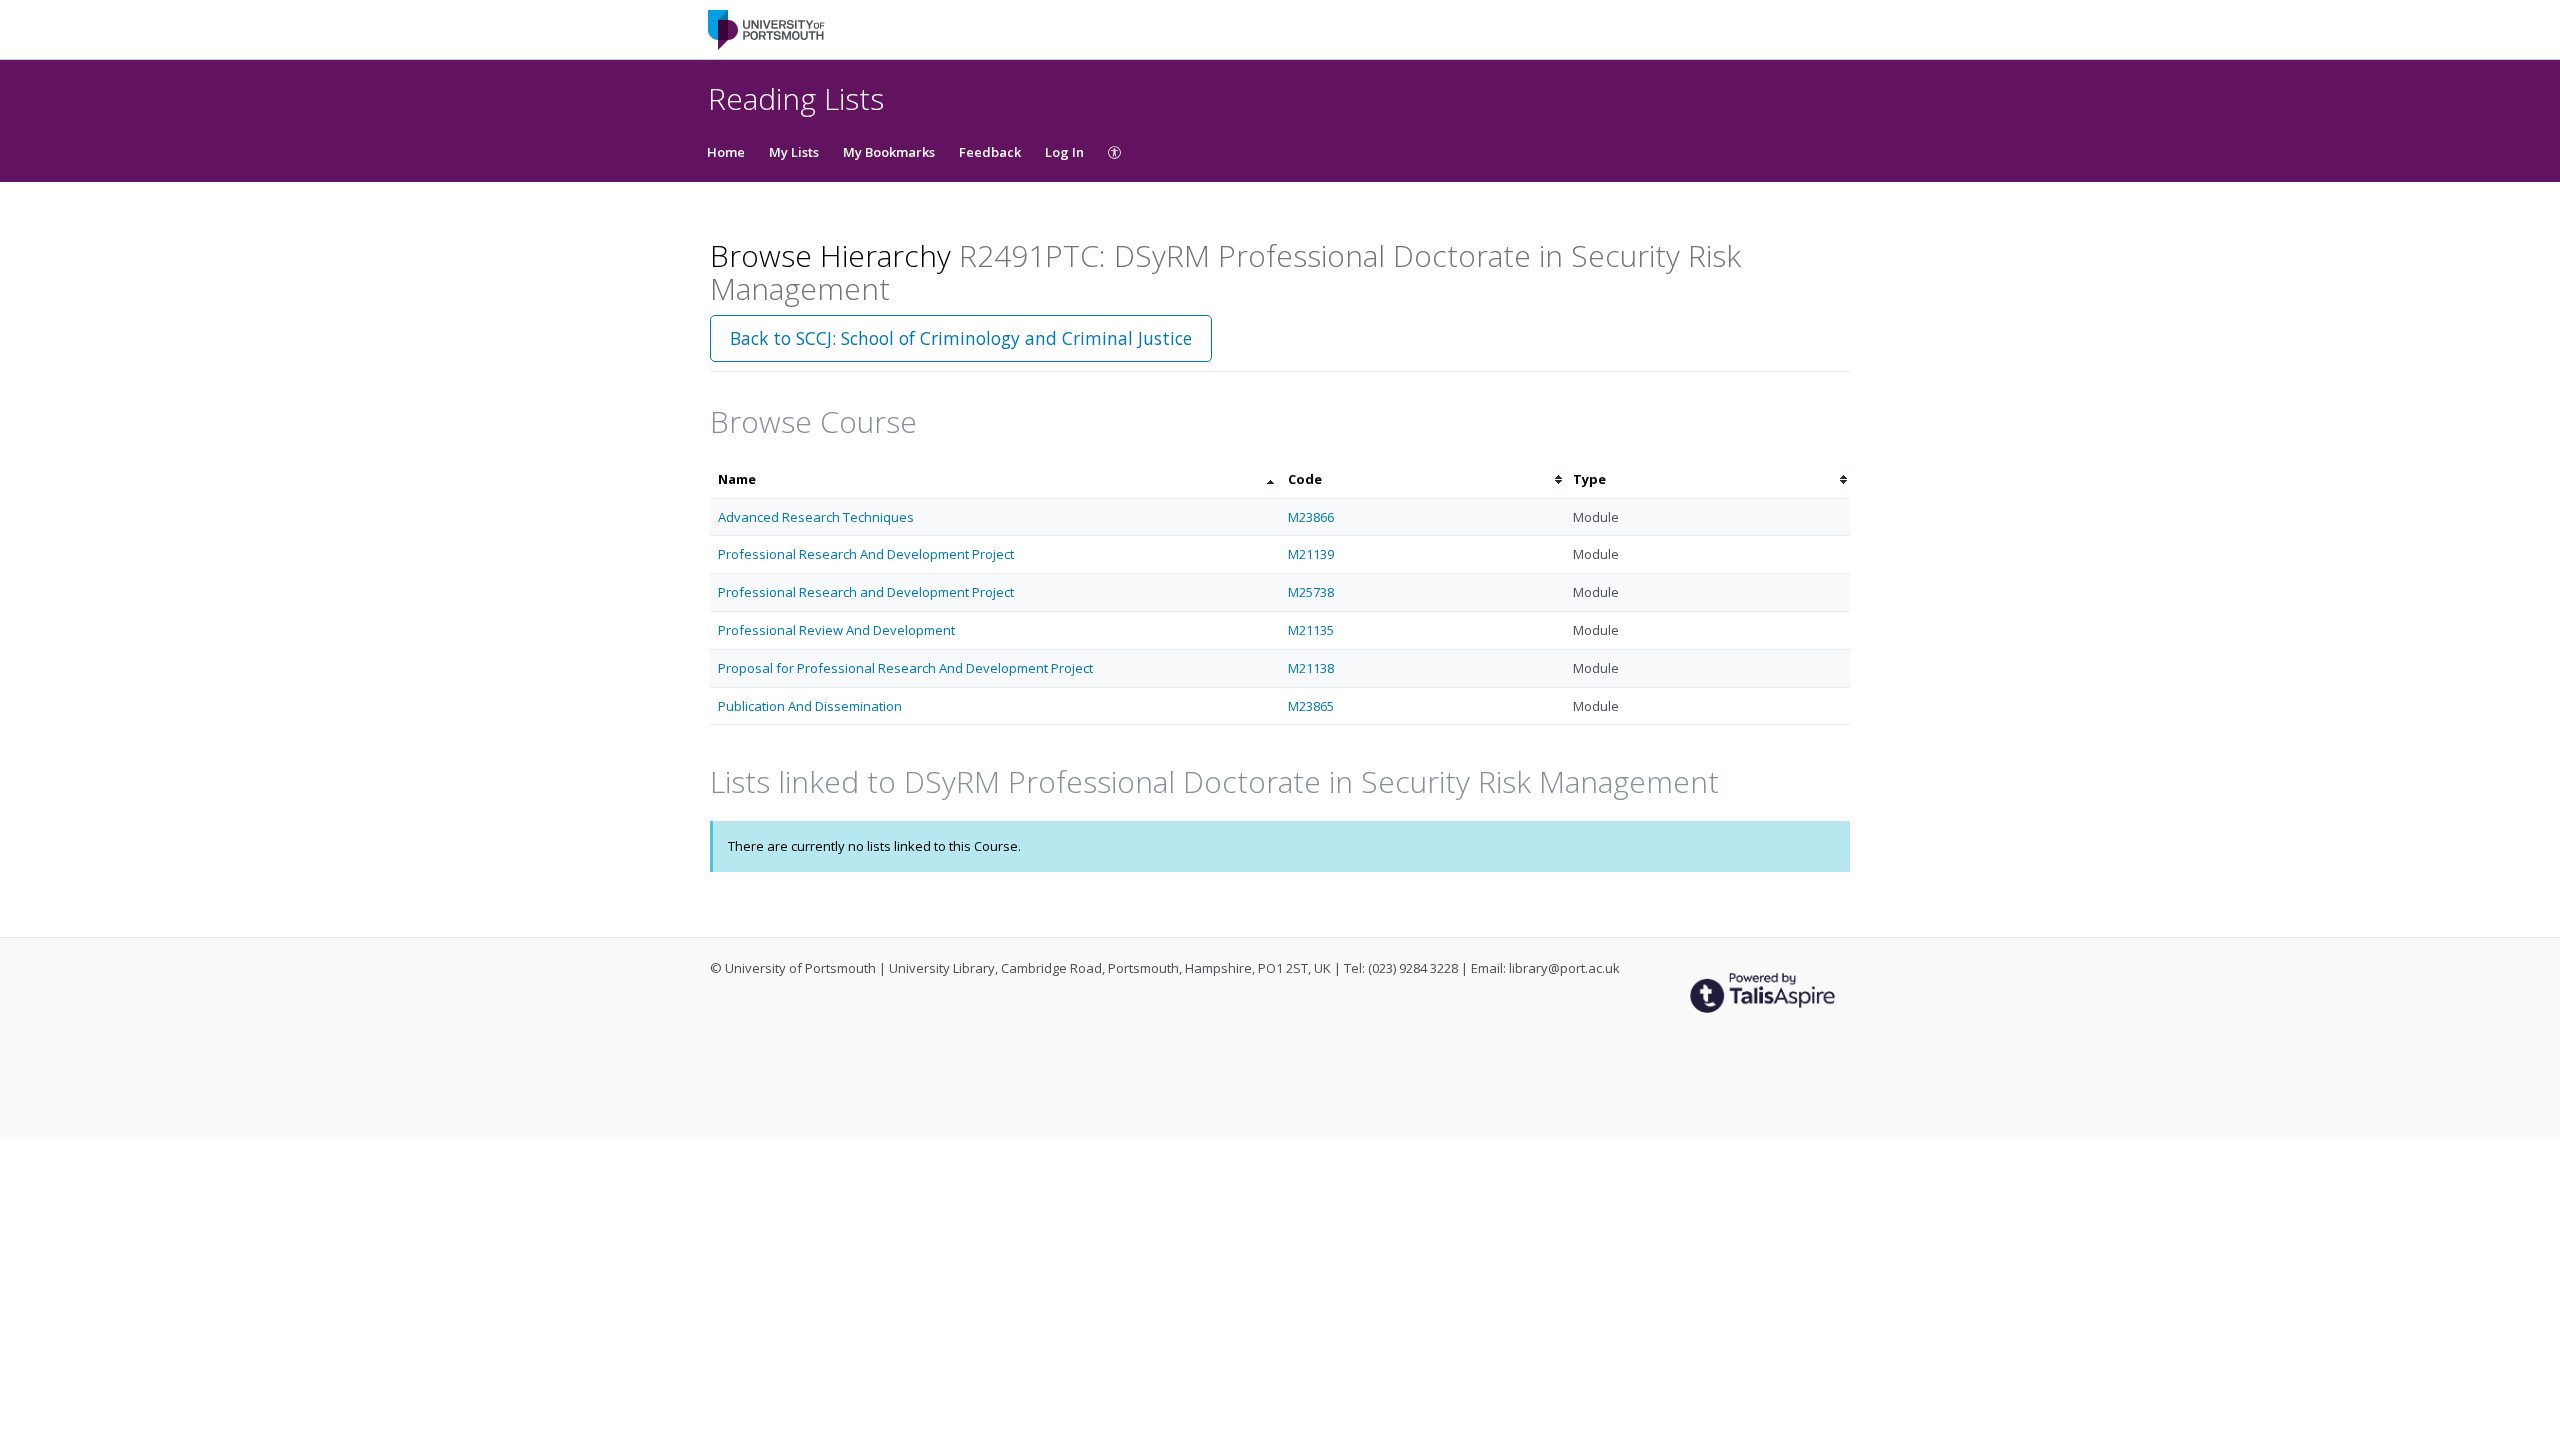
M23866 (1311, 517)
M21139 (1311, 554)
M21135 (1311, 630)
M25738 (1311, 592)
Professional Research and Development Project (866, 592)
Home (726, 152)
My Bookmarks (889, 152)
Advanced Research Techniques (816, 517)
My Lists (794, 152)
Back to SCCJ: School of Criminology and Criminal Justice (961, 338)
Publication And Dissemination (810, 706)
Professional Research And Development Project (866, 554)
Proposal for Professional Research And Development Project (905, 668)
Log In (1064, 152)
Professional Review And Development (836, 630)
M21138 (1311, 668)
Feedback (990, 152)
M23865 (1311, 706)
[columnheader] (995, 479)
